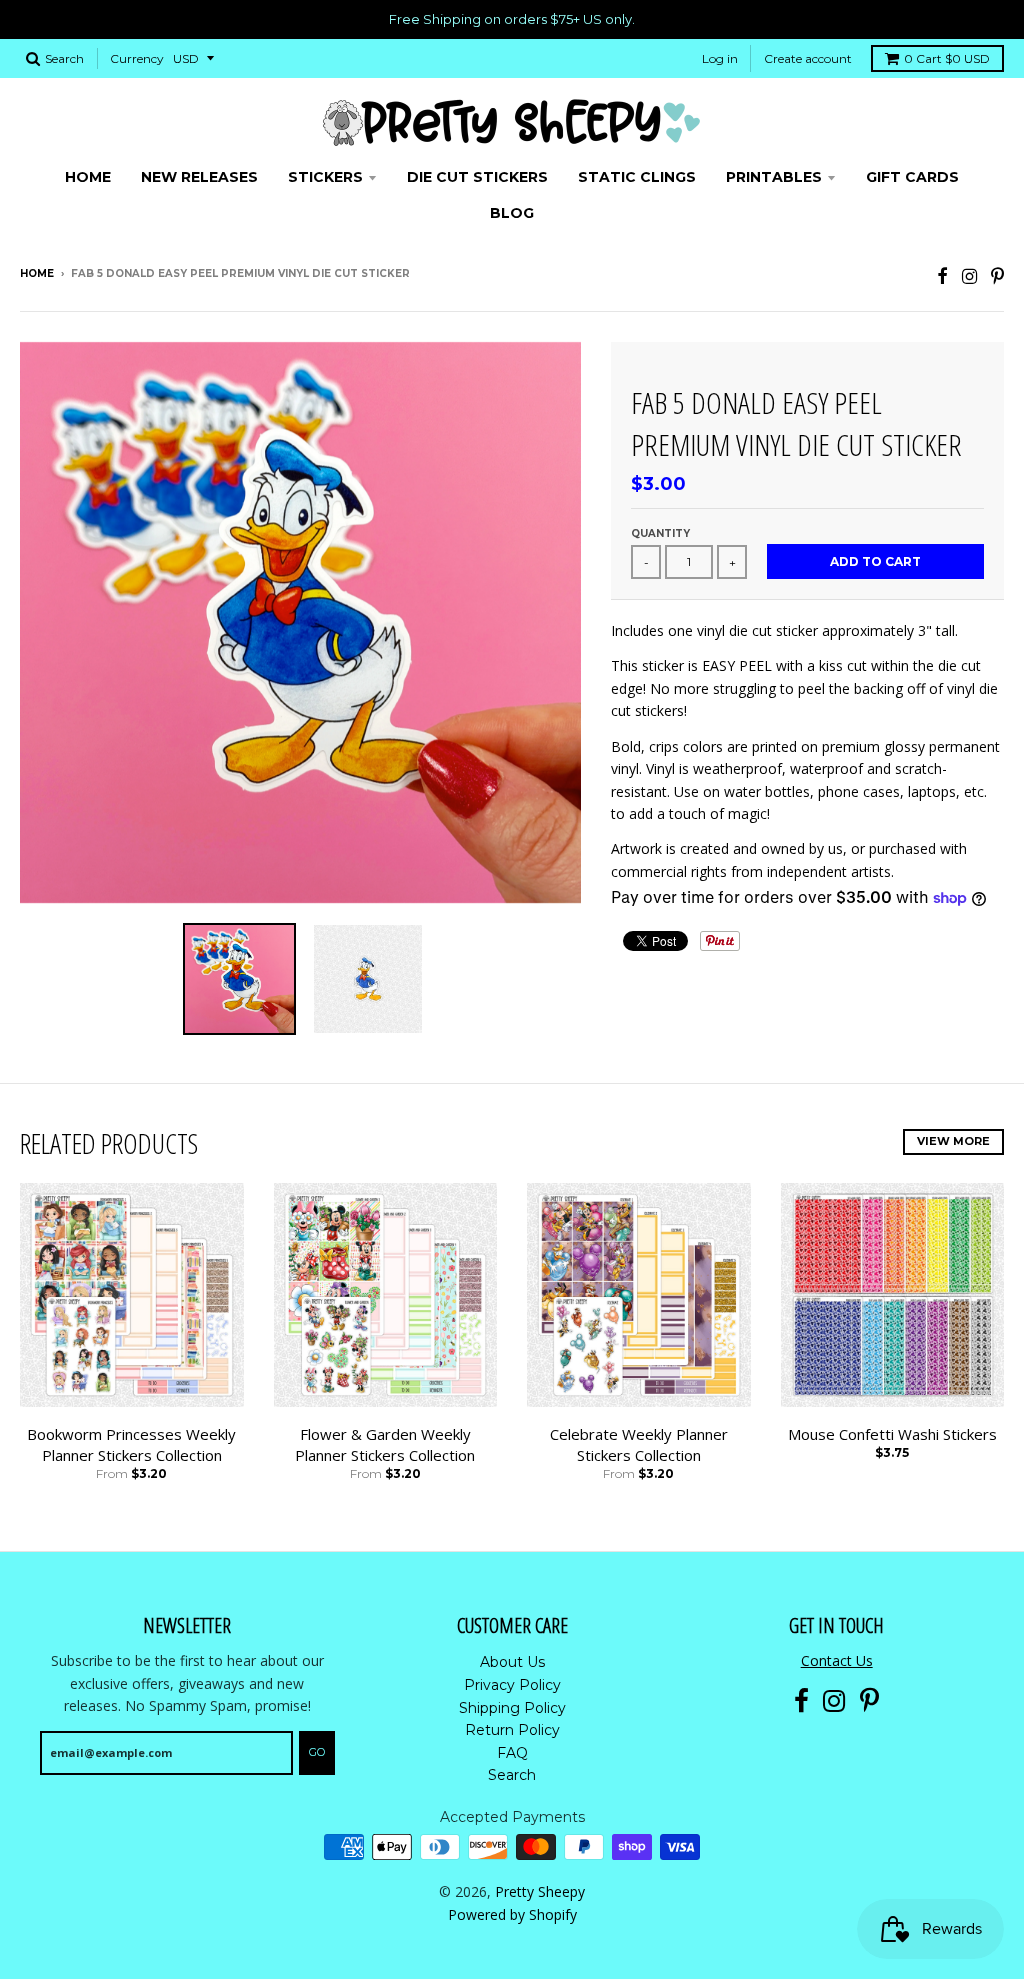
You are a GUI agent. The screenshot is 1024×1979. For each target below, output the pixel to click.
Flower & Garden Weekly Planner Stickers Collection (385, 1444)
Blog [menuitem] (512, 213)
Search (512, 1775)
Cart (947, 58)
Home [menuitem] (88, 177)
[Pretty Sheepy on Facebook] (942, 275)
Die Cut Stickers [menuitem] (477, 177)
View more (953, 1141)
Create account (808, 58)
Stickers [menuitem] (325, 177)
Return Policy (512, 1730)
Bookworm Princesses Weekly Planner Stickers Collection (131, 1444)
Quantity (660, 533)
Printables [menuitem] (774, 177)
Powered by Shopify (512, 1914)
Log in (720, 58)
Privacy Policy (512, 1685)
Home (37, 273)
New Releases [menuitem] (199, 177)
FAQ (512, 1753)
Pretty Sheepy (540, 1891)
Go (317, 1752)
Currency (137, 58)
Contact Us (837, 1660)
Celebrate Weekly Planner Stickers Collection (639, 1444)
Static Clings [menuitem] (637, 177)
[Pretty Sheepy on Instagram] (969, 275)
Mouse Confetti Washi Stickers (892, 1434)
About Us (512, 1662)
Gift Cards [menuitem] (912, 177)
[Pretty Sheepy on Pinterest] (997, 275)
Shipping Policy (512, 1708)
